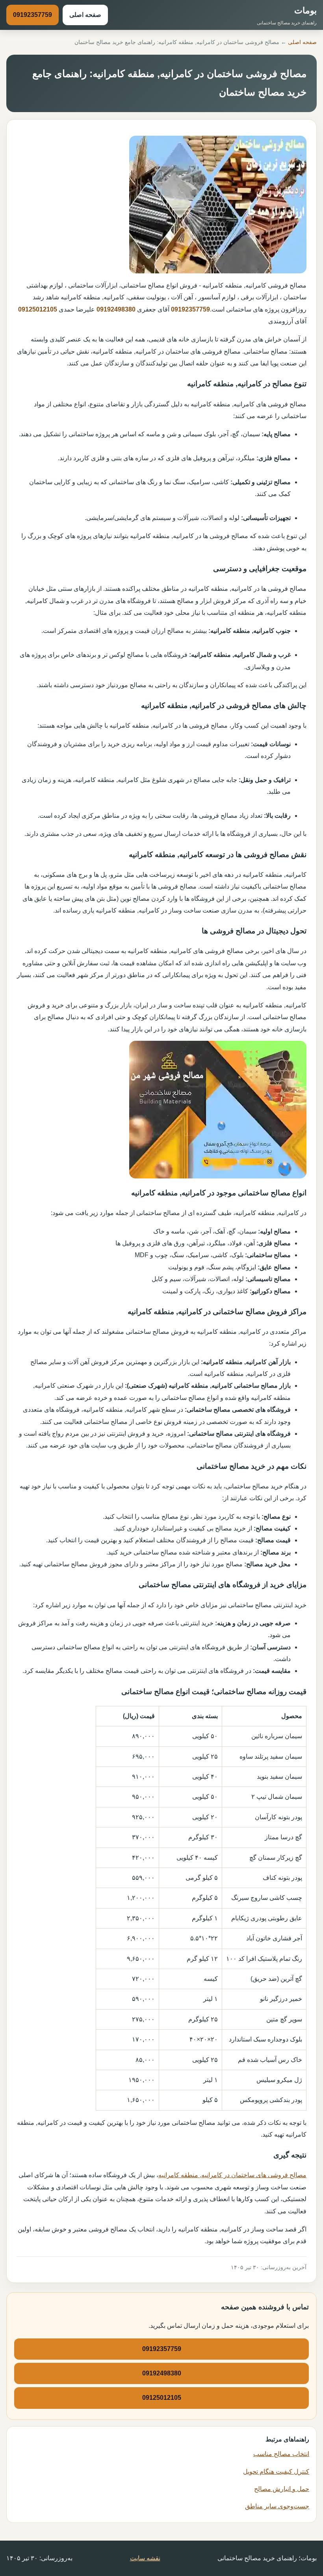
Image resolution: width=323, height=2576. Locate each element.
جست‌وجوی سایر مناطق (277, 2506)
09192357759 (32, 15)
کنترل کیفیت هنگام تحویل (276, 2472)
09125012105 (38, 309)
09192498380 (116, 309)
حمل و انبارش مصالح (282, 2489)
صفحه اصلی (85, 15)
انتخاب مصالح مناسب (281, 2454)
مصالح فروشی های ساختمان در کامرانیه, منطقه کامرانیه (232, 2175)
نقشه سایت (145, 2558)
